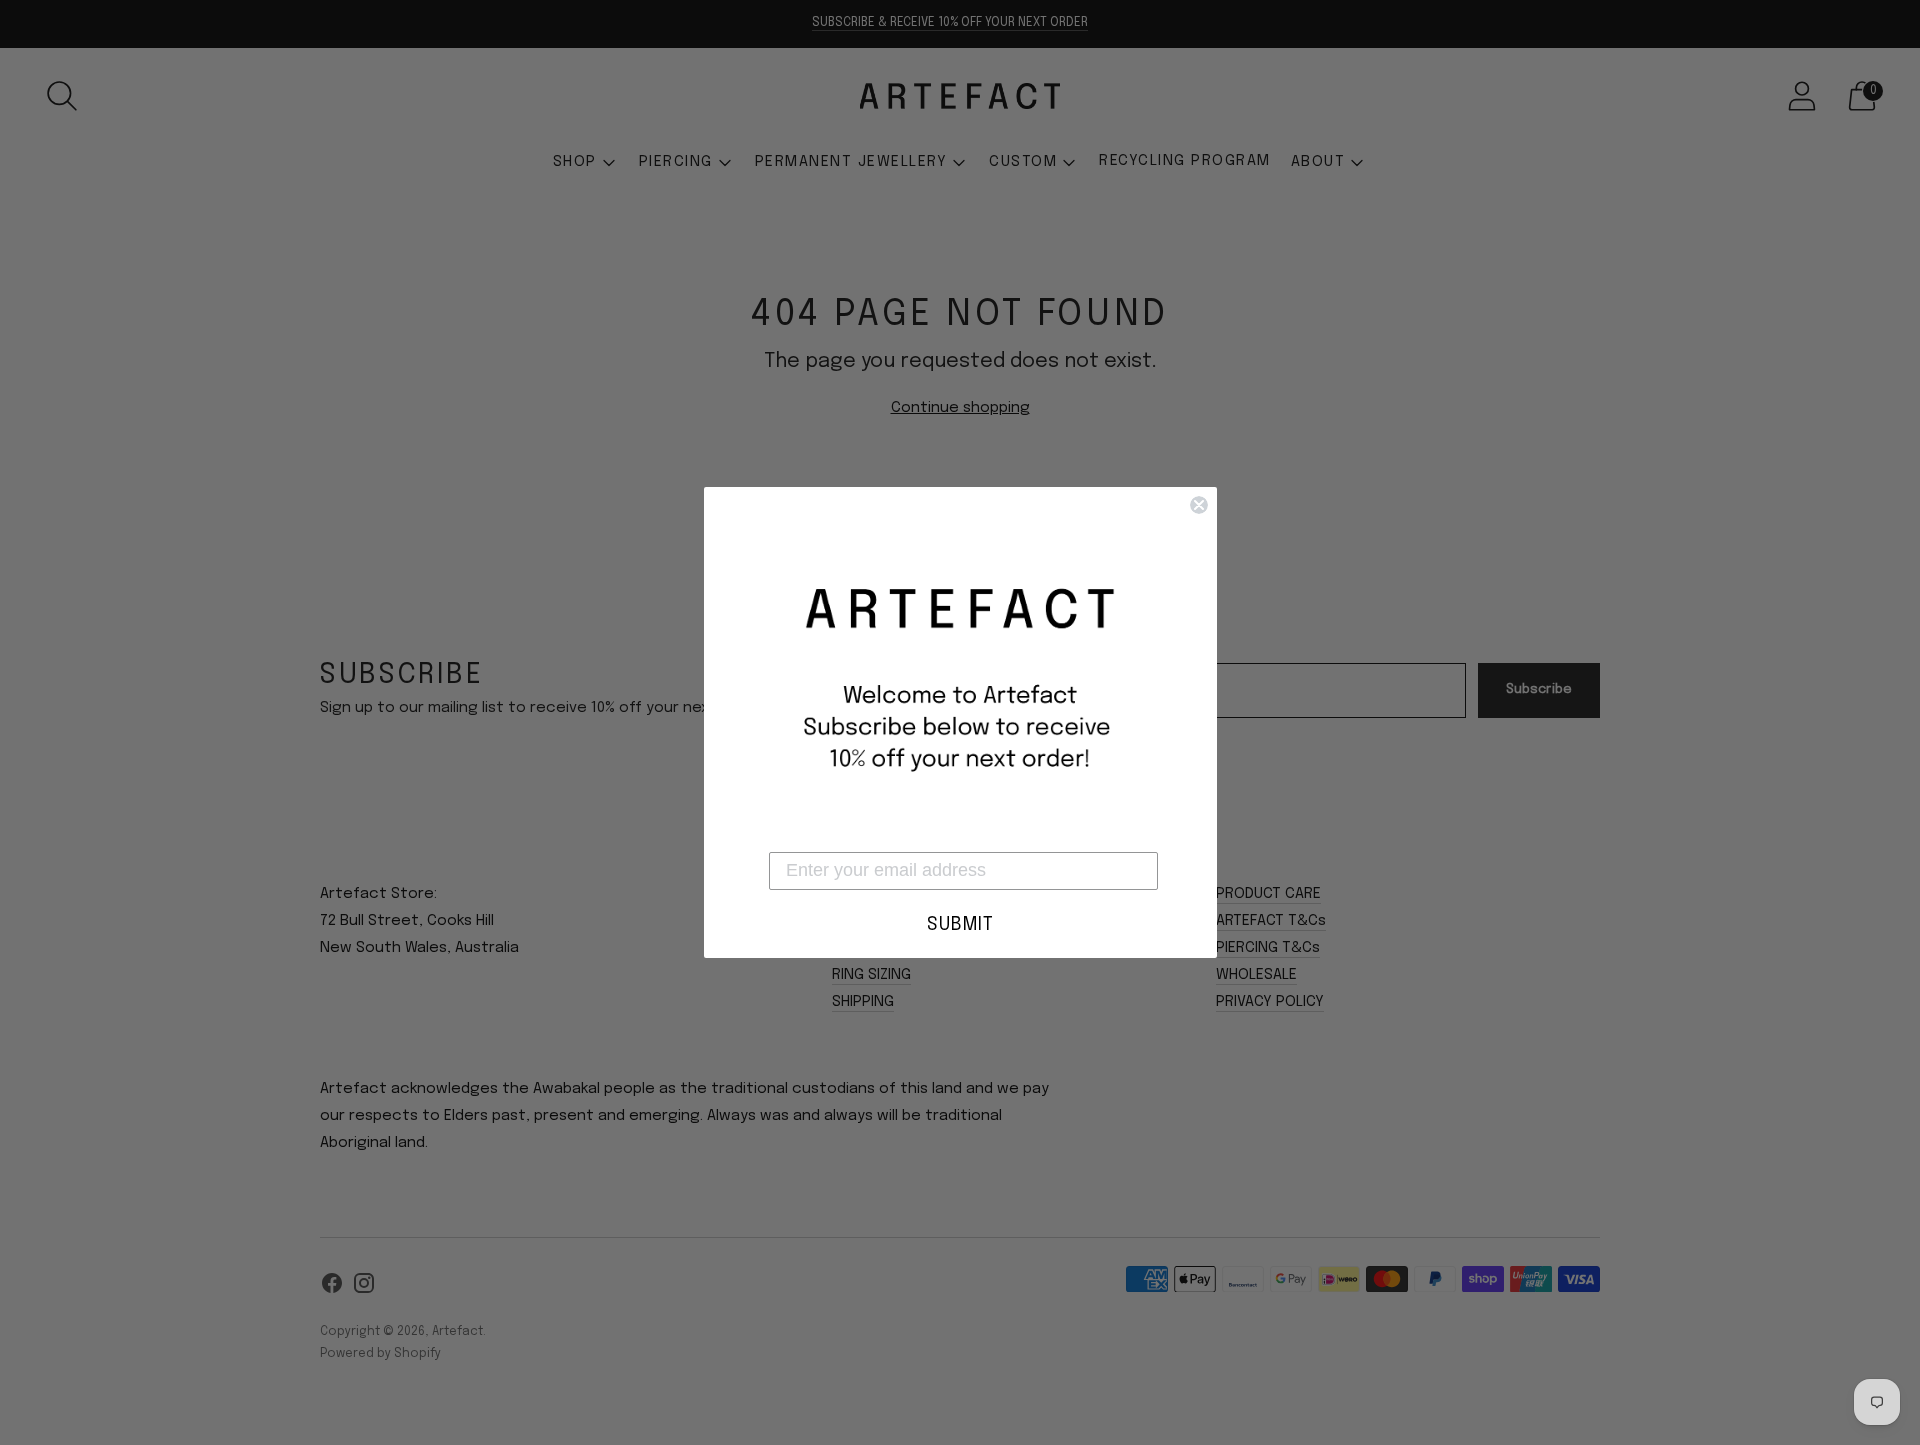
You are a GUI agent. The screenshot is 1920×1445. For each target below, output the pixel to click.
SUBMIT (960, 925)
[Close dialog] (1199, 505)
